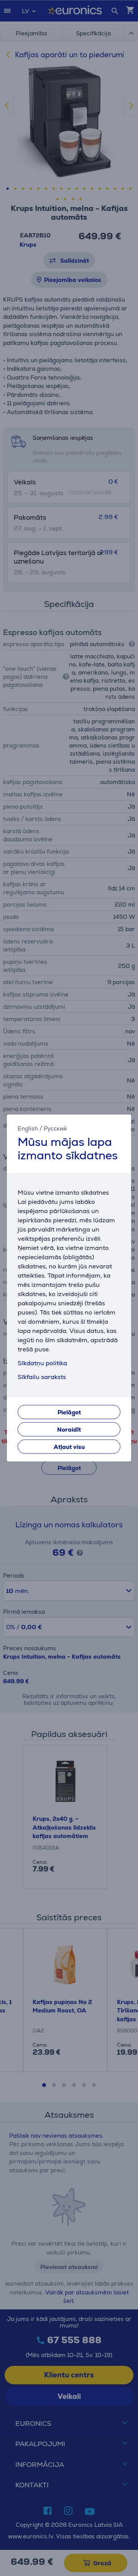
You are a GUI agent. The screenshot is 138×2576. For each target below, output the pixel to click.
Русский (55, 1128)
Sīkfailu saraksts (42, 1377)
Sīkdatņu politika (42, 1363)
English (28, 1128)
